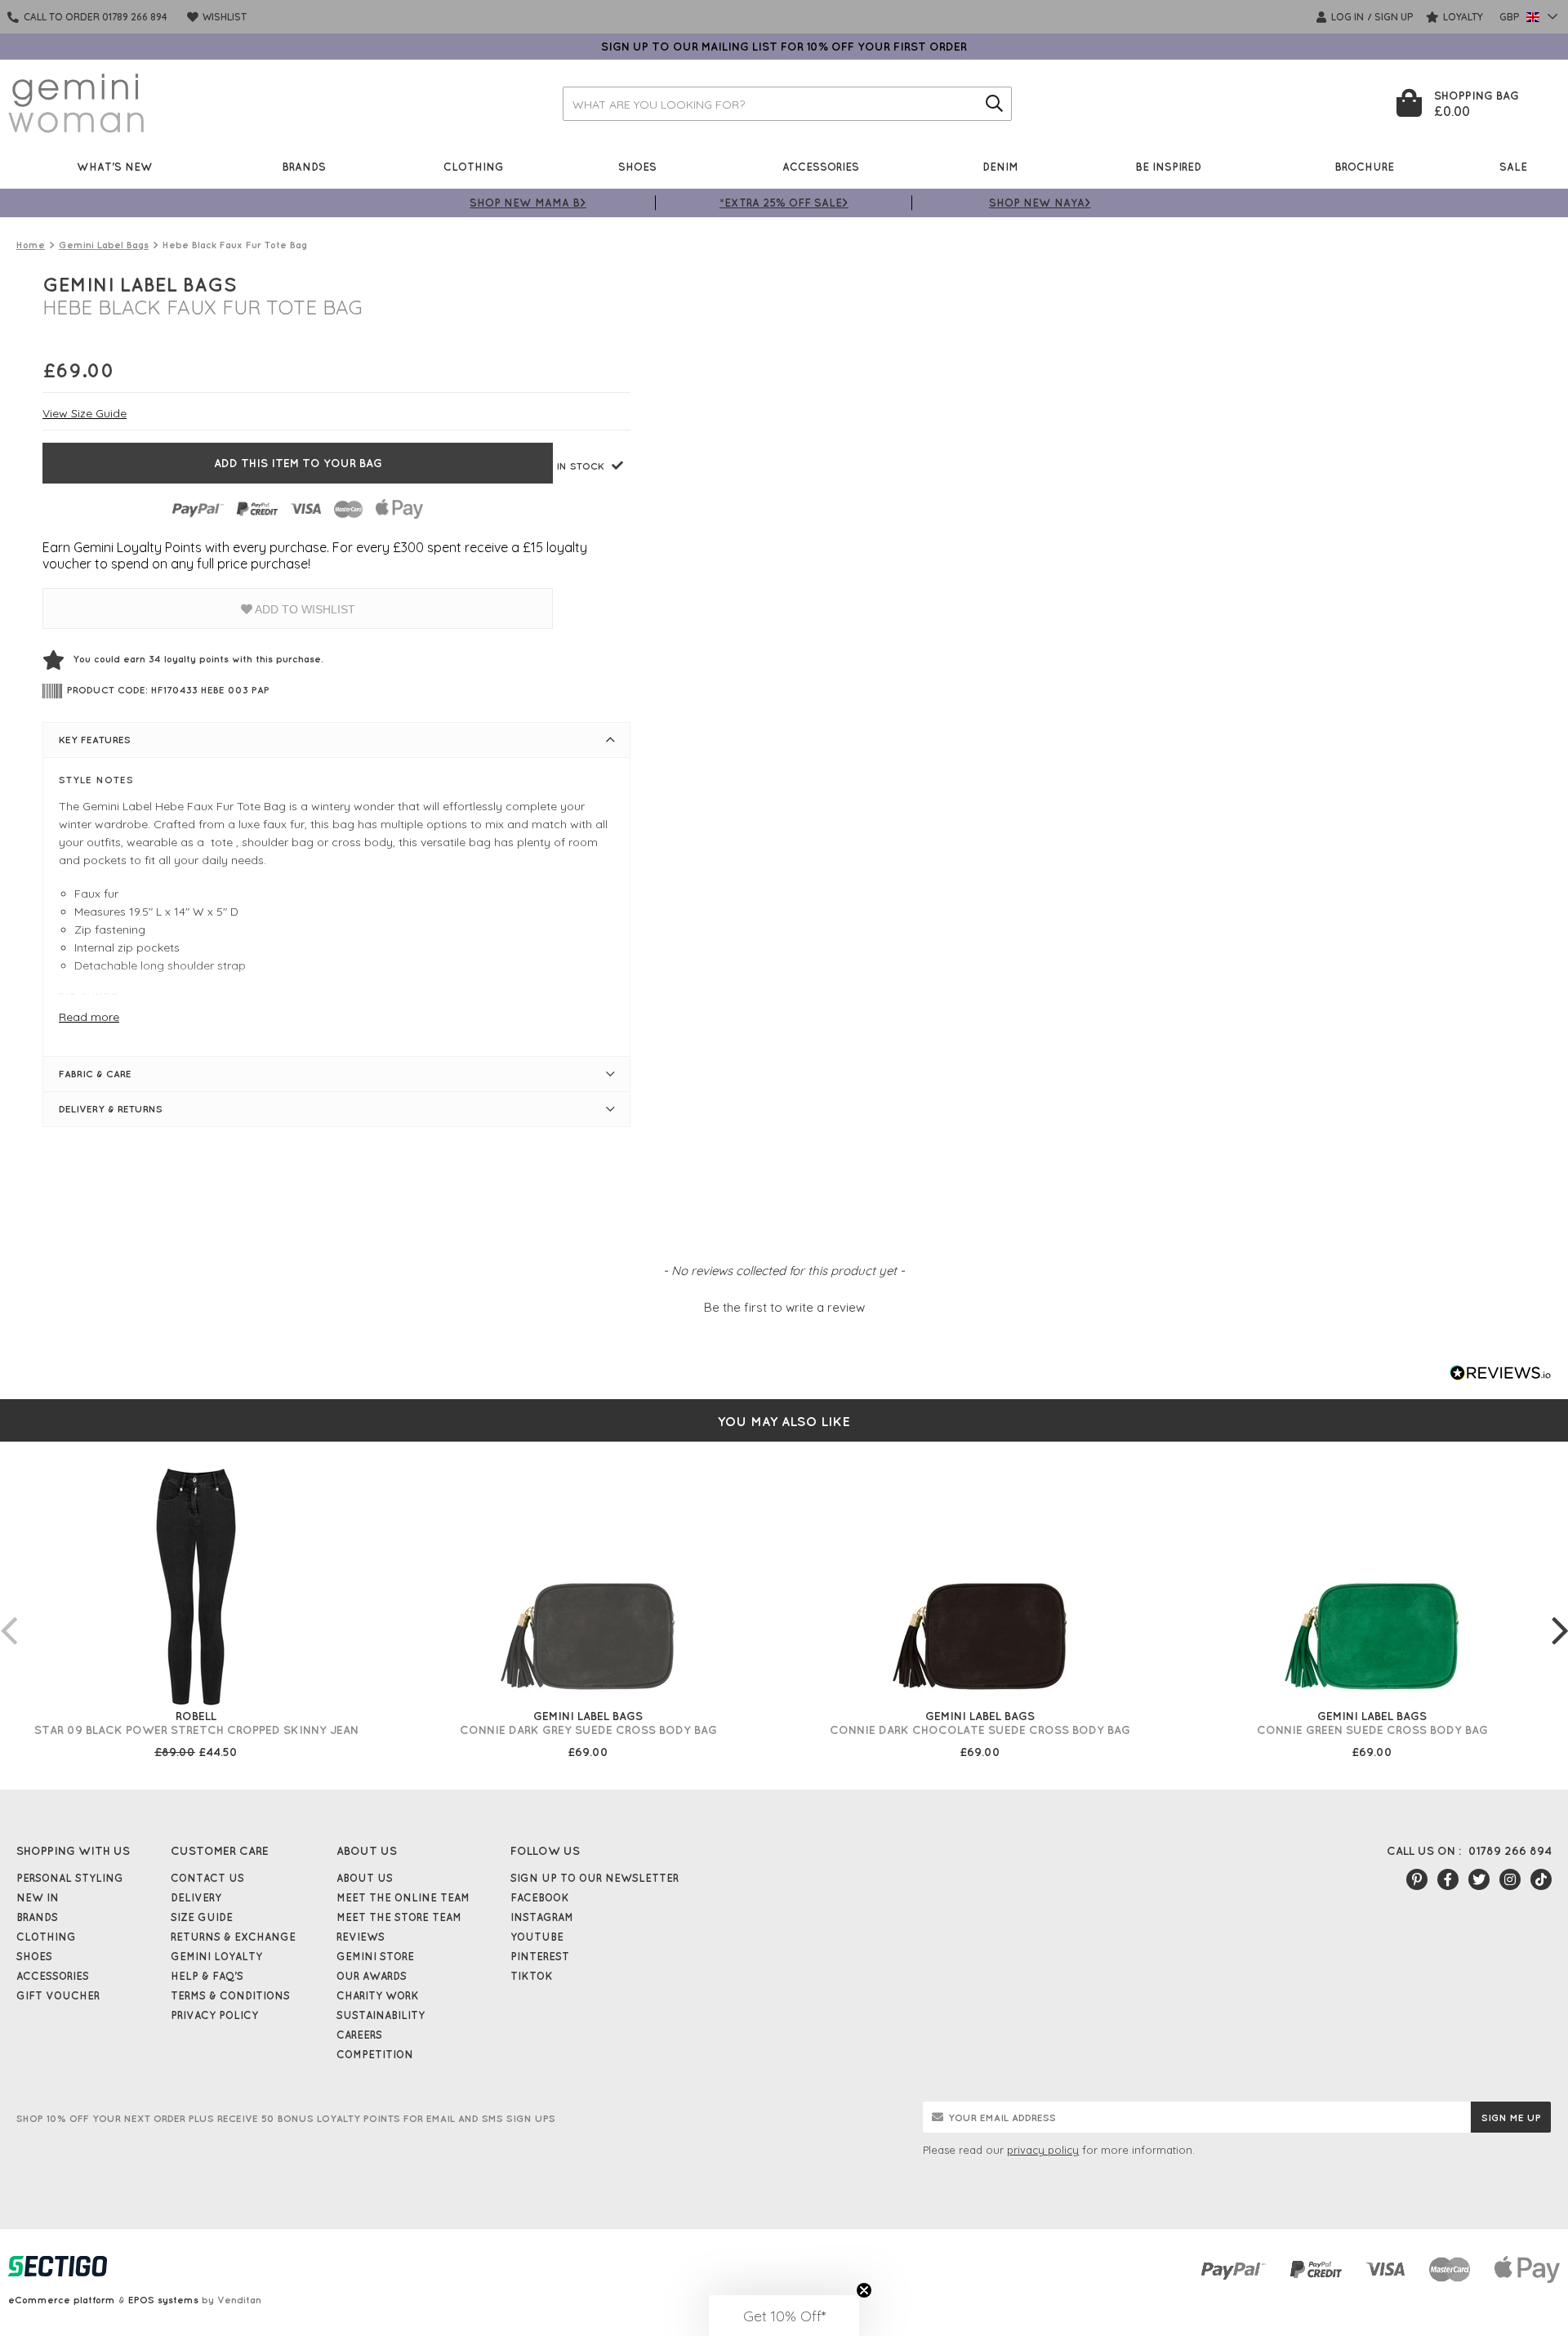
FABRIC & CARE (95, 1074)
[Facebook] (1448, 1879)
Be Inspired (1168, 166)
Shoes (637, 166)
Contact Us (207, 1878)
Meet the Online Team (403, 1897)
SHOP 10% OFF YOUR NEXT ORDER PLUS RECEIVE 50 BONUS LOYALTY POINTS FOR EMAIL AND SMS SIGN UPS (286, 2118)
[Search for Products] (995, 104)
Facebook (540, 1897)
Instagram (542, 1917)
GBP (1511, 17)
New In (38, 1897)
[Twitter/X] (1479, 1879)
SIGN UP (1394, 17)
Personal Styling (70, 1878)
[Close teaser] (864, 2290)
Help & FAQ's (207, 1976)
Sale (1513, 166)
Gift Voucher (58, 1995)
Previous (8, 1614)
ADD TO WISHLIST (304, 609)
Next (1560, 1614)
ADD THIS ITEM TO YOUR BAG (298, 463)
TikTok (532, 1976)
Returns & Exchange (233, 1937)
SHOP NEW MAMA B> (528, 202)
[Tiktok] (1541, 1879)
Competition (375, 2054)
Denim (1000, 166)
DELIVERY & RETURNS (111, 1109)
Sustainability (381, 2015)
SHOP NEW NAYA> (1040, 202)
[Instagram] (1510, 1879)
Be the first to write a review (784, 1307)
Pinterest (540, 1956)
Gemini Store (375, 1956)
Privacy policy (214, 2015)
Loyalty (1462, 17)
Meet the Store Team (399, 1917)
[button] (784, 1305)
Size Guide (202, 1917)
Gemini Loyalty (216, 1956)
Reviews (361, 1937)
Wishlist (223, 17)
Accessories (821, 166)
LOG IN (1346, 17)
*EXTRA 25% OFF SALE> (784, 202)
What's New (115, 166)
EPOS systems (163, 2300)
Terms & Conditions (230, 1995)
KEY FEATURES (95, 740)
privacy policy (1043, 2150)
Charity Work (378, 1995)
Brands (304, 166)
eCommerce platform (62, 2300)
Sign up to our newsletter (595, 1878)
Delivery (196, 1897)
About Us (365, 1878)
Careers (359, 2035)
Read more (89, 1017)
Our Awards (372, 1976)
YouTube (537, 1937)
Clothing (474, 166)
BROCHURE (1364, 166)
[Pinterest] (1417, 1879)
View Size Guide (85, 413)
